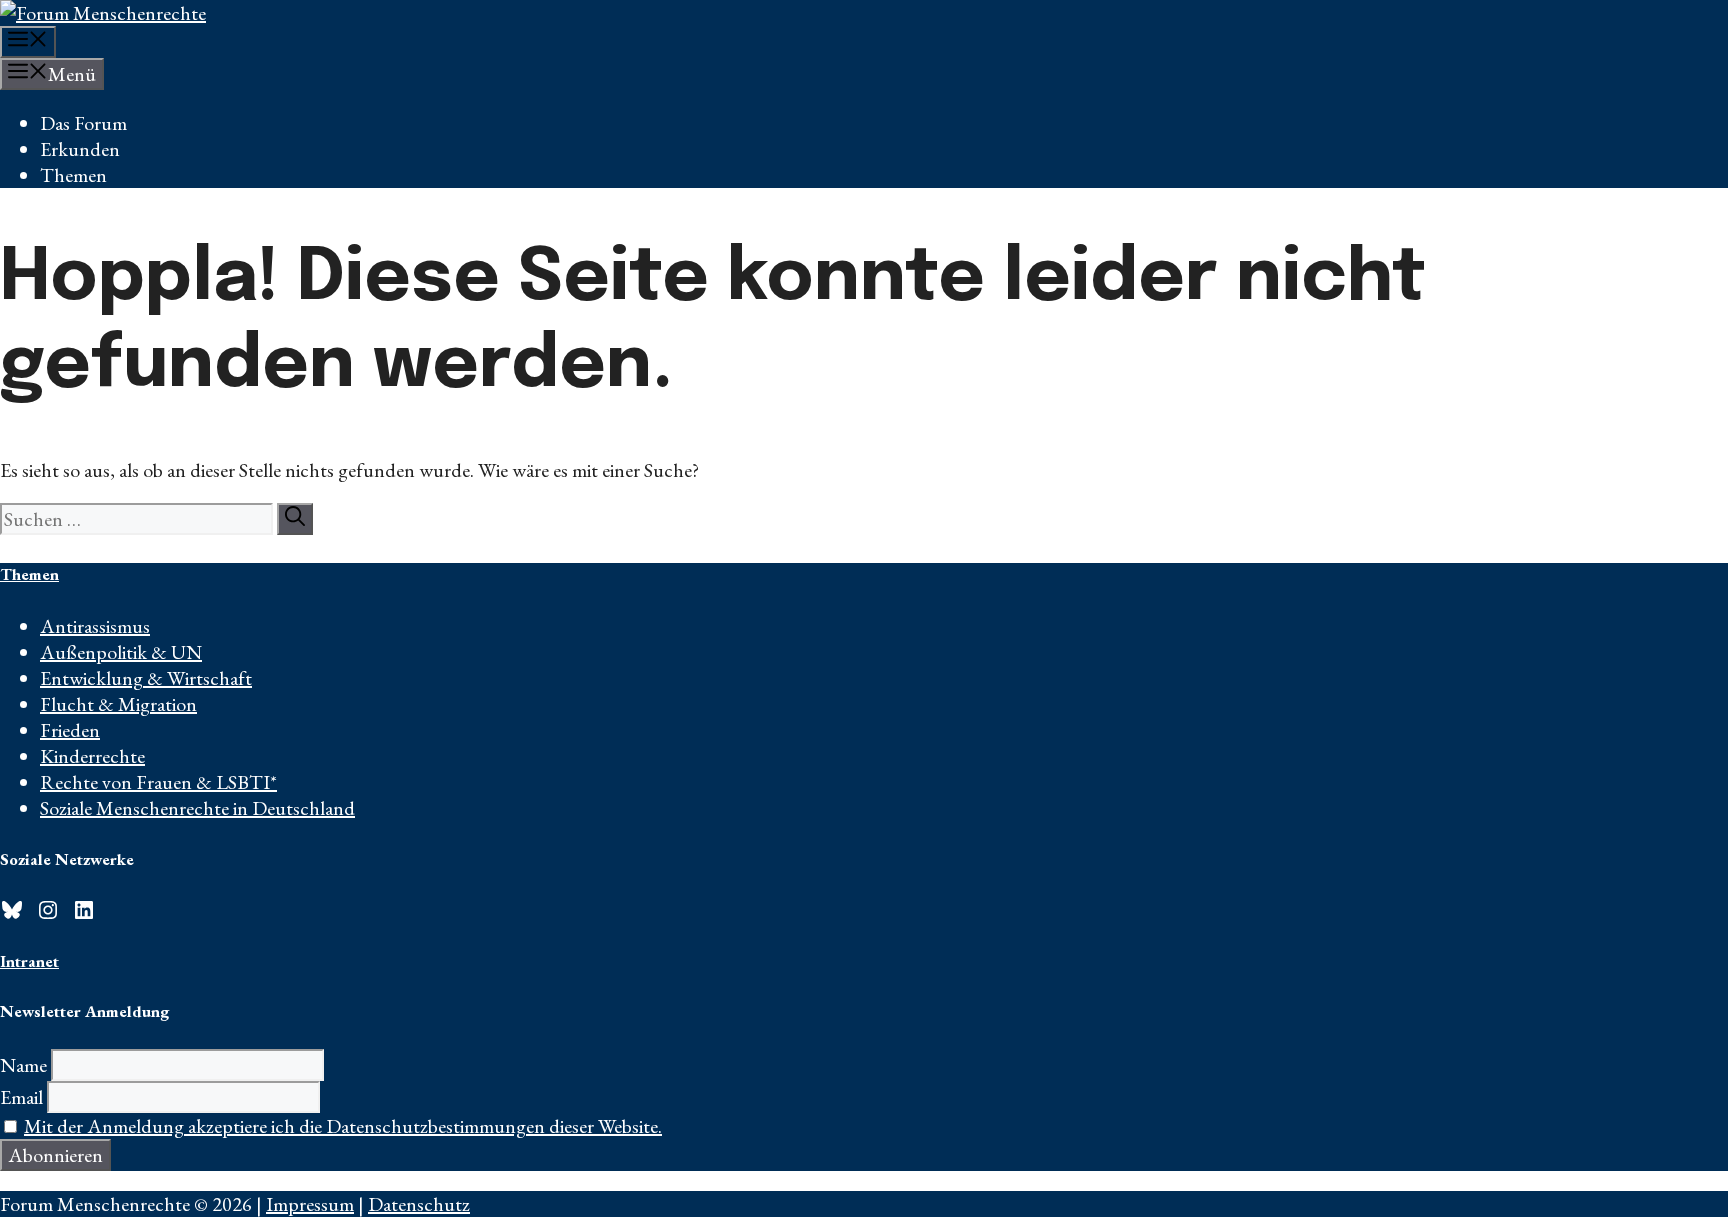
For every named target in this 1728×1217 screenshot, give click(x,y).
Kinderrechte (92, 756)
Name (23, 1065)
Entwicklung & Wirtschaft (146, 678)
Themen (73, 175)
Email (21, 1097)
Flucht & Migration (118, 704)
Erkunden (80, 149)
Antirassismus (95, 626)
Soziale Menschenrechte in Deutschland (197, 808)
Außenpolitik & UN (121, 652)
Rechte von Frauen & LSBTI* (158, 782)
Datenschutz (419, 1204)
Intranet (29, 961)
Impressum (310, 1204)
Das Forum (83, 123)
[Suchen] (295, 519)
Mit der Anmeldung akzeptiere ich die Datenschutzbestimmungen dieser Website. (343, 1126)
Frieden (70, 730)
